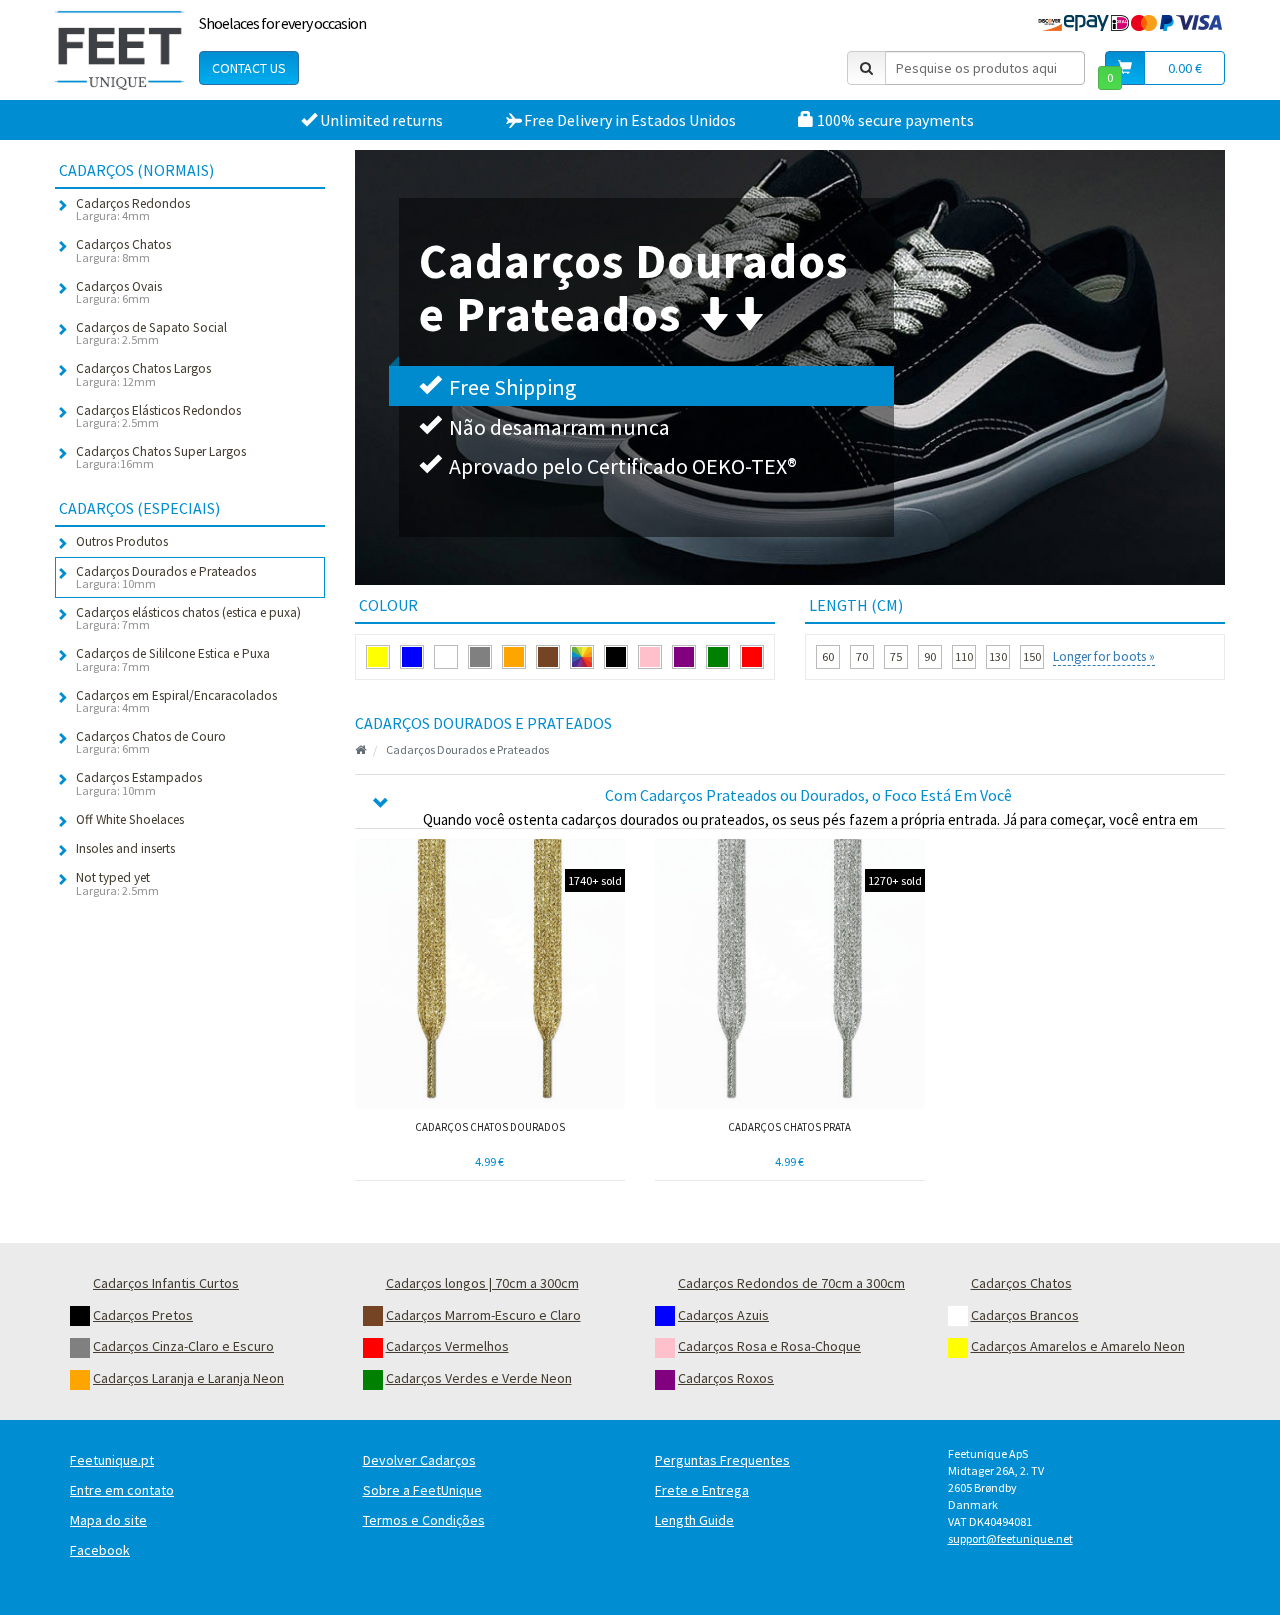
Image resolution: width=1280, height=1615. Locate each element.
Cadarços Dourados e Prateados (467, 749)
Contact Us (249, 68)
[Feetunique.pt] (119, 50)
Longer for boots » (1104, 656)
